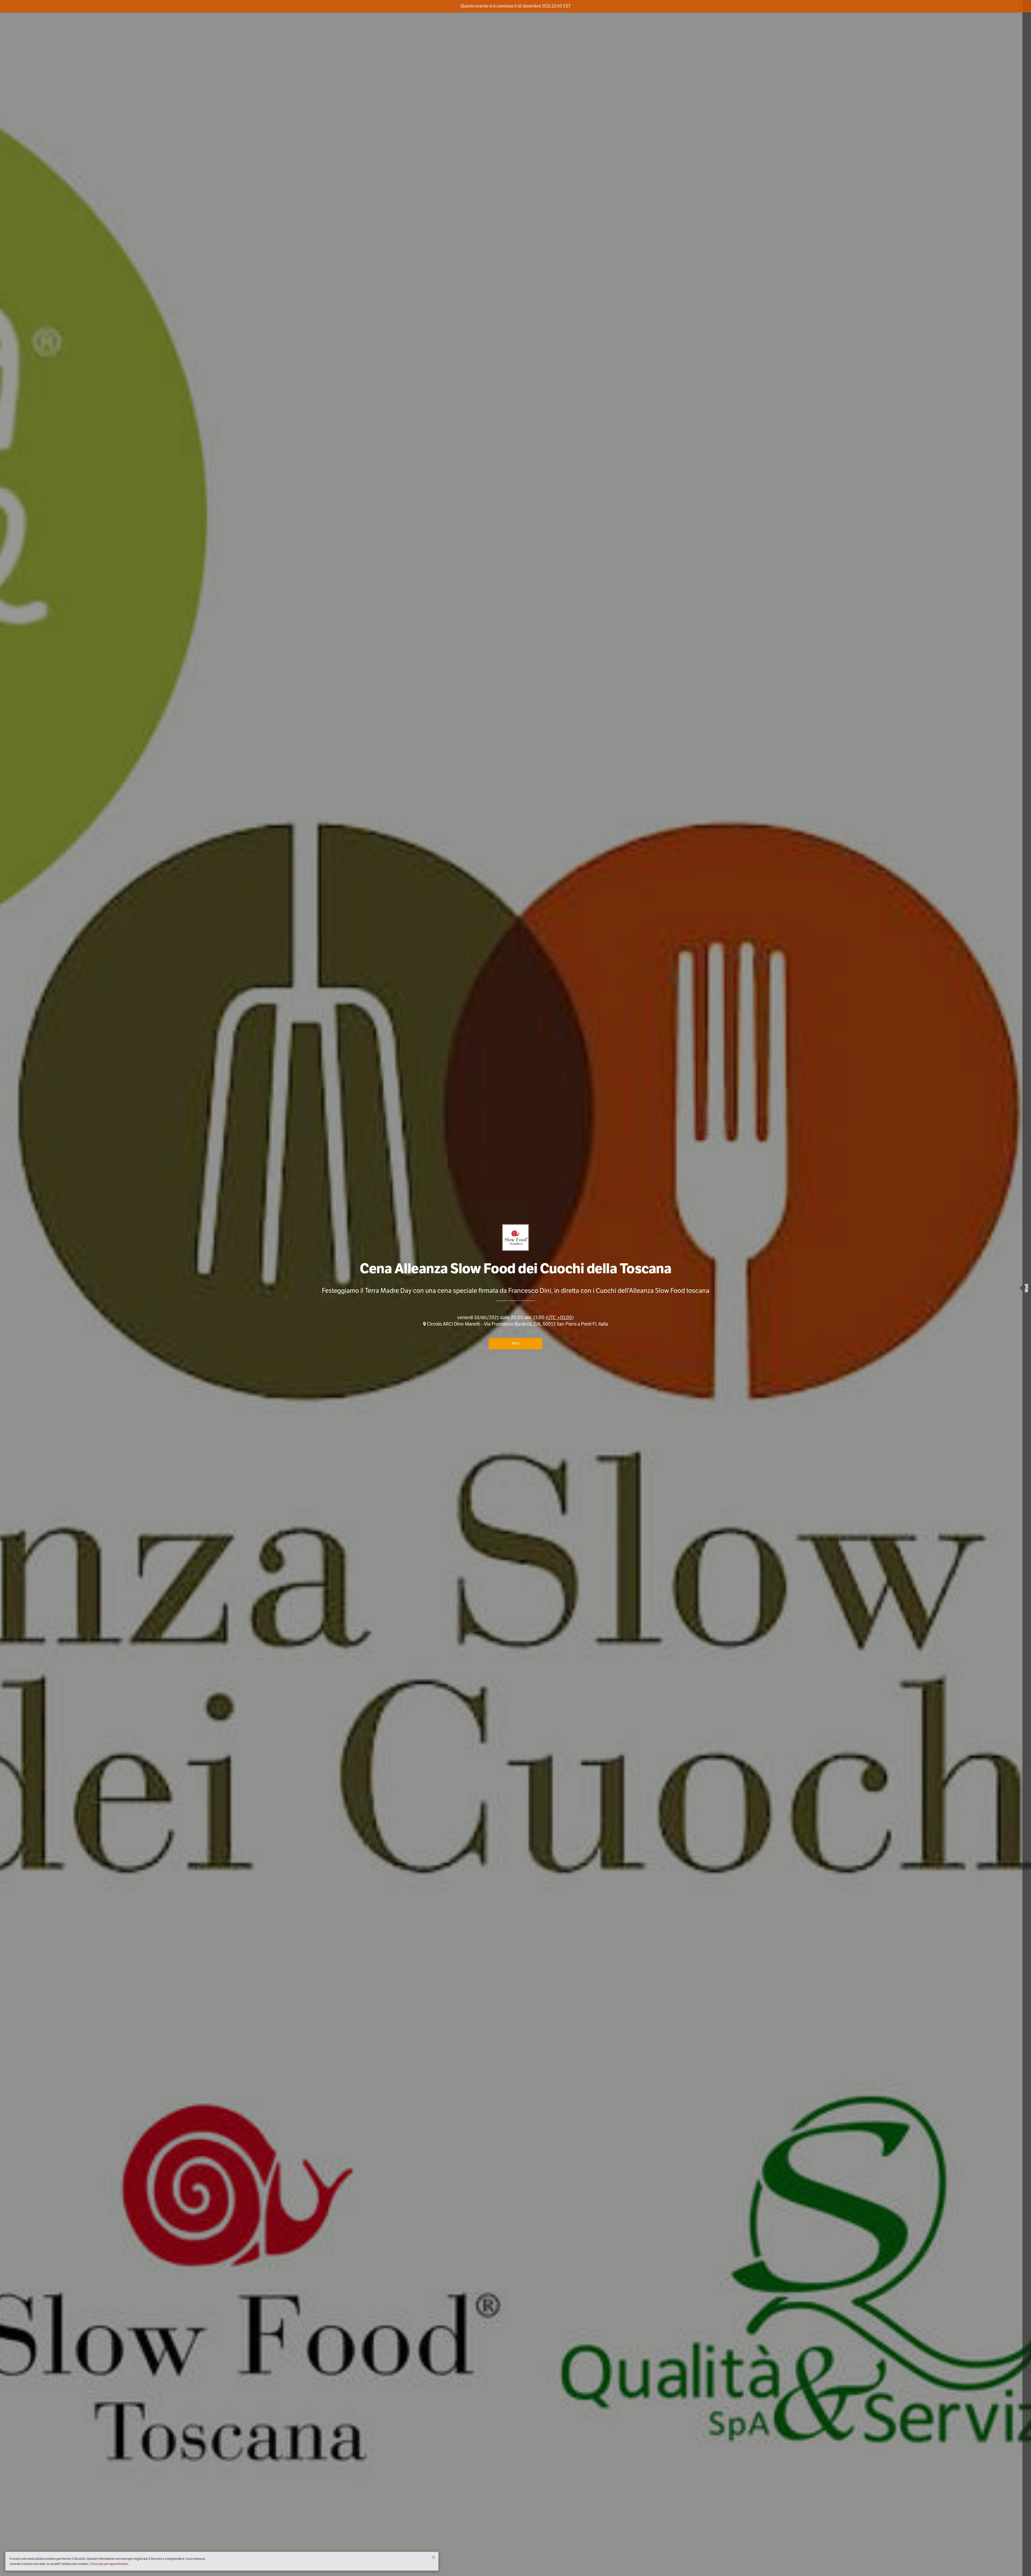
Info (516, 1343)
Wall (1027, 1288)
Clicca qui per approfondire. (109, 2564)
